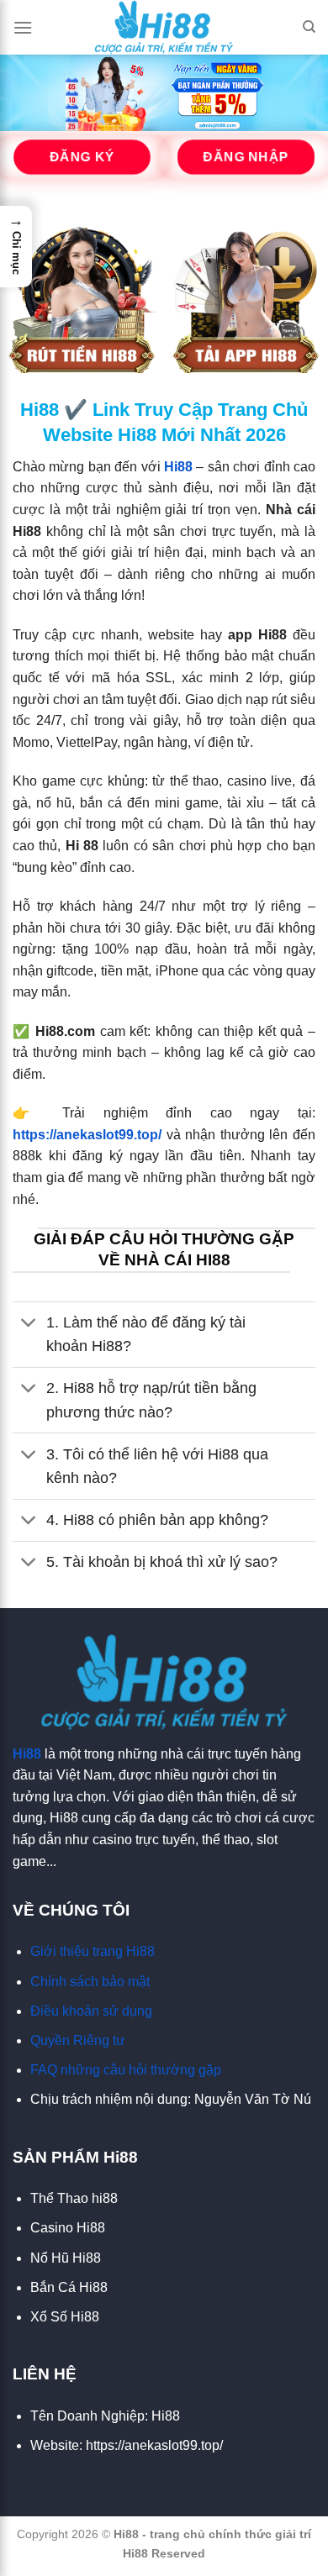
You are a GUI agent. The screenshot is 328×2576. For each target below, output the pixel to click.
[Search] (309, 27)
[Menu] (23, 27)
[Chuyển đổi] (29, 1325)
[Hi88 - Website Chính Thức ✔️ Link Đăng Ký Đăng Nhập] (164, 27)
